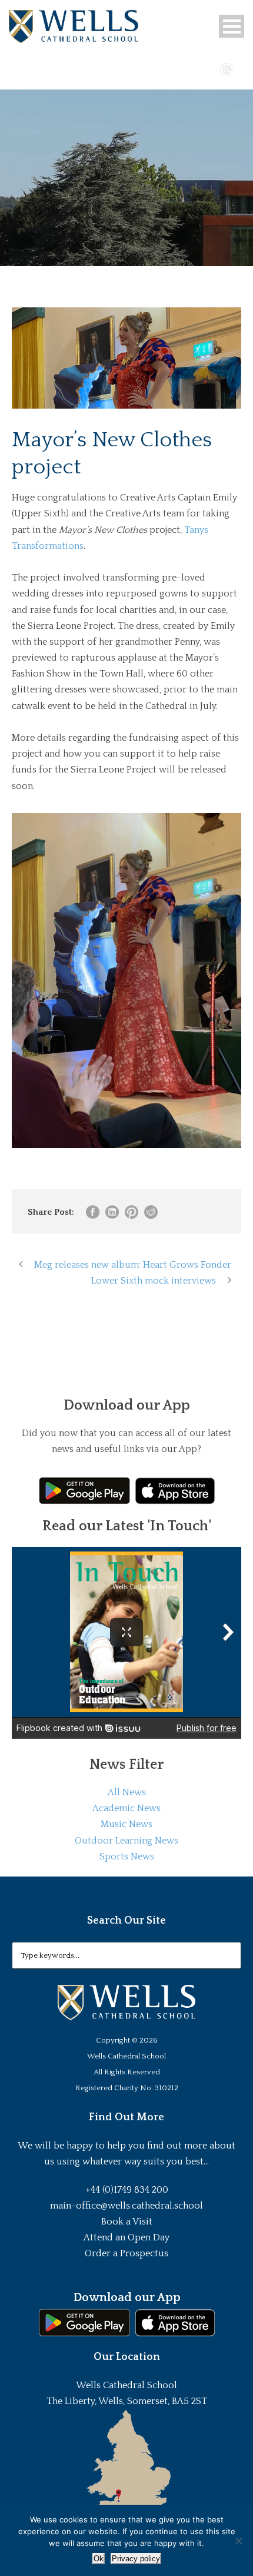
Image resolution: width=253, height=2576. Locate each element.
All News (127, 1792)
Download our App (127, 2297)
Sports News (127, 1856)
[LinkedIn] (244, 68)
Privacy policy (136, 2559)
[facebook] (192, 68)
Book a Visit (127, 2222)
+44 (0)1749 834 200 (127, 2190)
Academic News (126, 1808)
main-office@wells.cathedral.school (126, 2206)
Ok (99, 2559)
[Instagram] (227, 68)
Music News (126, 1824)
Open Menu (232, 26)
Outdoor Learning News (126, 1841)
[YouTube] (209, 68)
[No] (238, 2541)
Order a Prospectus (126, 2253)
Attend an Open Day (126, 2237)
